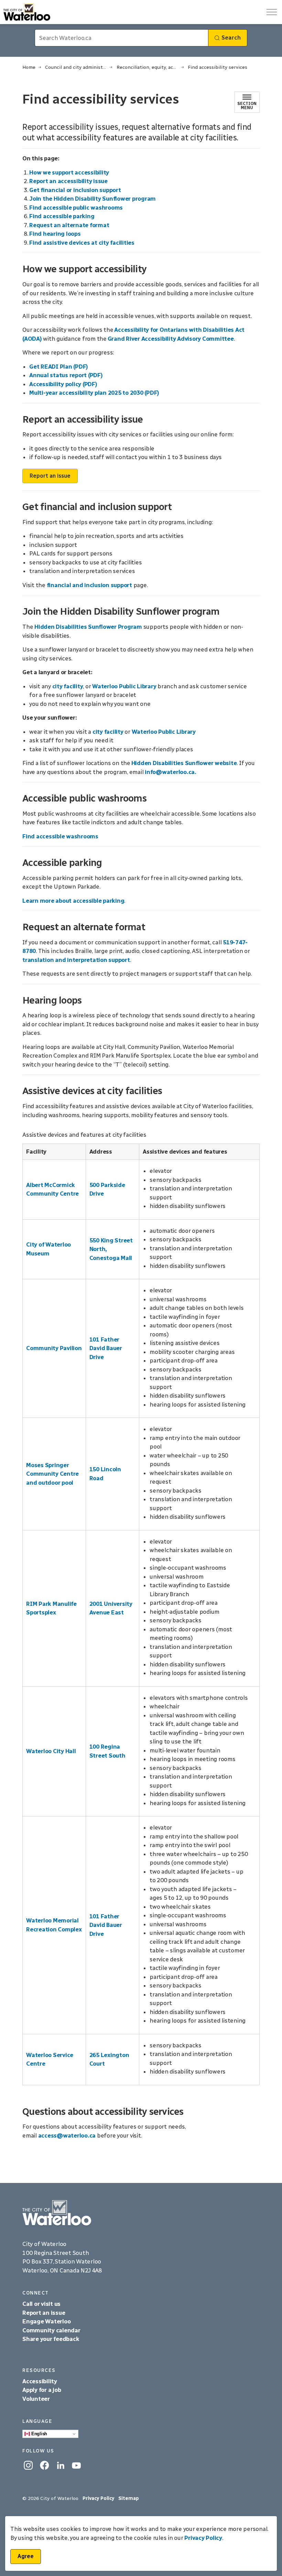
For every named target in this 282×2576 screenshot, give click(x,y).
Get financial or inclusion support (75, 190)
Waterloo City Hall (51, 1751)
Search (231, 38)
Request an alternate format (69, 225)
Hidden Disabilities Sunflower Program (88, 627)
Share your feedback (51, 2339)
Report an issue (50, 476)
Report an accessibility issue (68, 181)
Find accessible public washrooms (76, 208)
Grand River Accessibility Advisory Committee (171, 339)
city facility (68, 686)
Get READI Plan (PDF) (59, 367)
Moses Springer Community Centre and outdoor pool (52, 1474)
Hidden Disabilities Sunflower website (184, 763)
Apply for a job (42, 2390)
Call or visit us (41, 2304)
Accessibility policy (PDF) (63, 384)
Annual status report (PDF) (66, 375)
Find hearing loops (55, 234)
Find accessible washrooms (60, 836)
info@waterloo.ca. (171, 772)
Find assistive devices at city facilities (82, 243)
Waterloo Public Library (124, 686)
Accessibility (40, 2381)
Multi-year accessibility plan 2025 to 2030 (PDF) (94, 393)
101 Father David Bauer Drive (106, 1348)
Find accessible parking (62, 216)
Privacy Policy (203, 2538)
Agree (26, 2556)
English (39, 2434)
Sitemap (129, 2498)
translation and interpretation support (76, 960)
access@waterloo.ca (67, 2135)
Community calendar (51, 2330)
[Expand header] (272, 12)
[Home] (141, 2213)
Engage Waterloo (46, 2321)
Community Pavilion (54, 1348)
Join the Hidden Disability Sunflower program (93, 199)
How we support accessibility (69, 172)
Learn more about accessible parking (73, 901)
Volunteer (36, 2399)
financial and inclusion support (89, 585)
